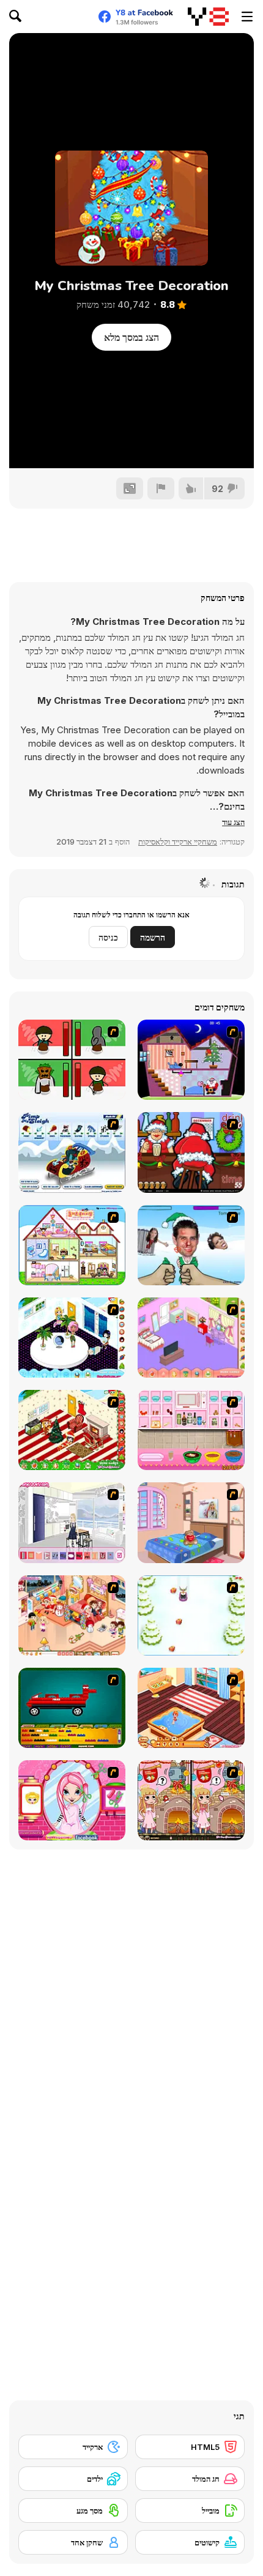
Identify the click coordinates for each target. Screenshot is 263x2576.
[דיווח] (161, 488)
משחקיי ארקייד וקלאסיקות (178, 842)
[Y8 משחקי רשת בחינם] (208, 17)
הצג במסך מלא (131, 337)
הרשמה (153, 937)
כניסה (108, 937)
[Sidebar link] (247, 17)
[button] (233, 822)
